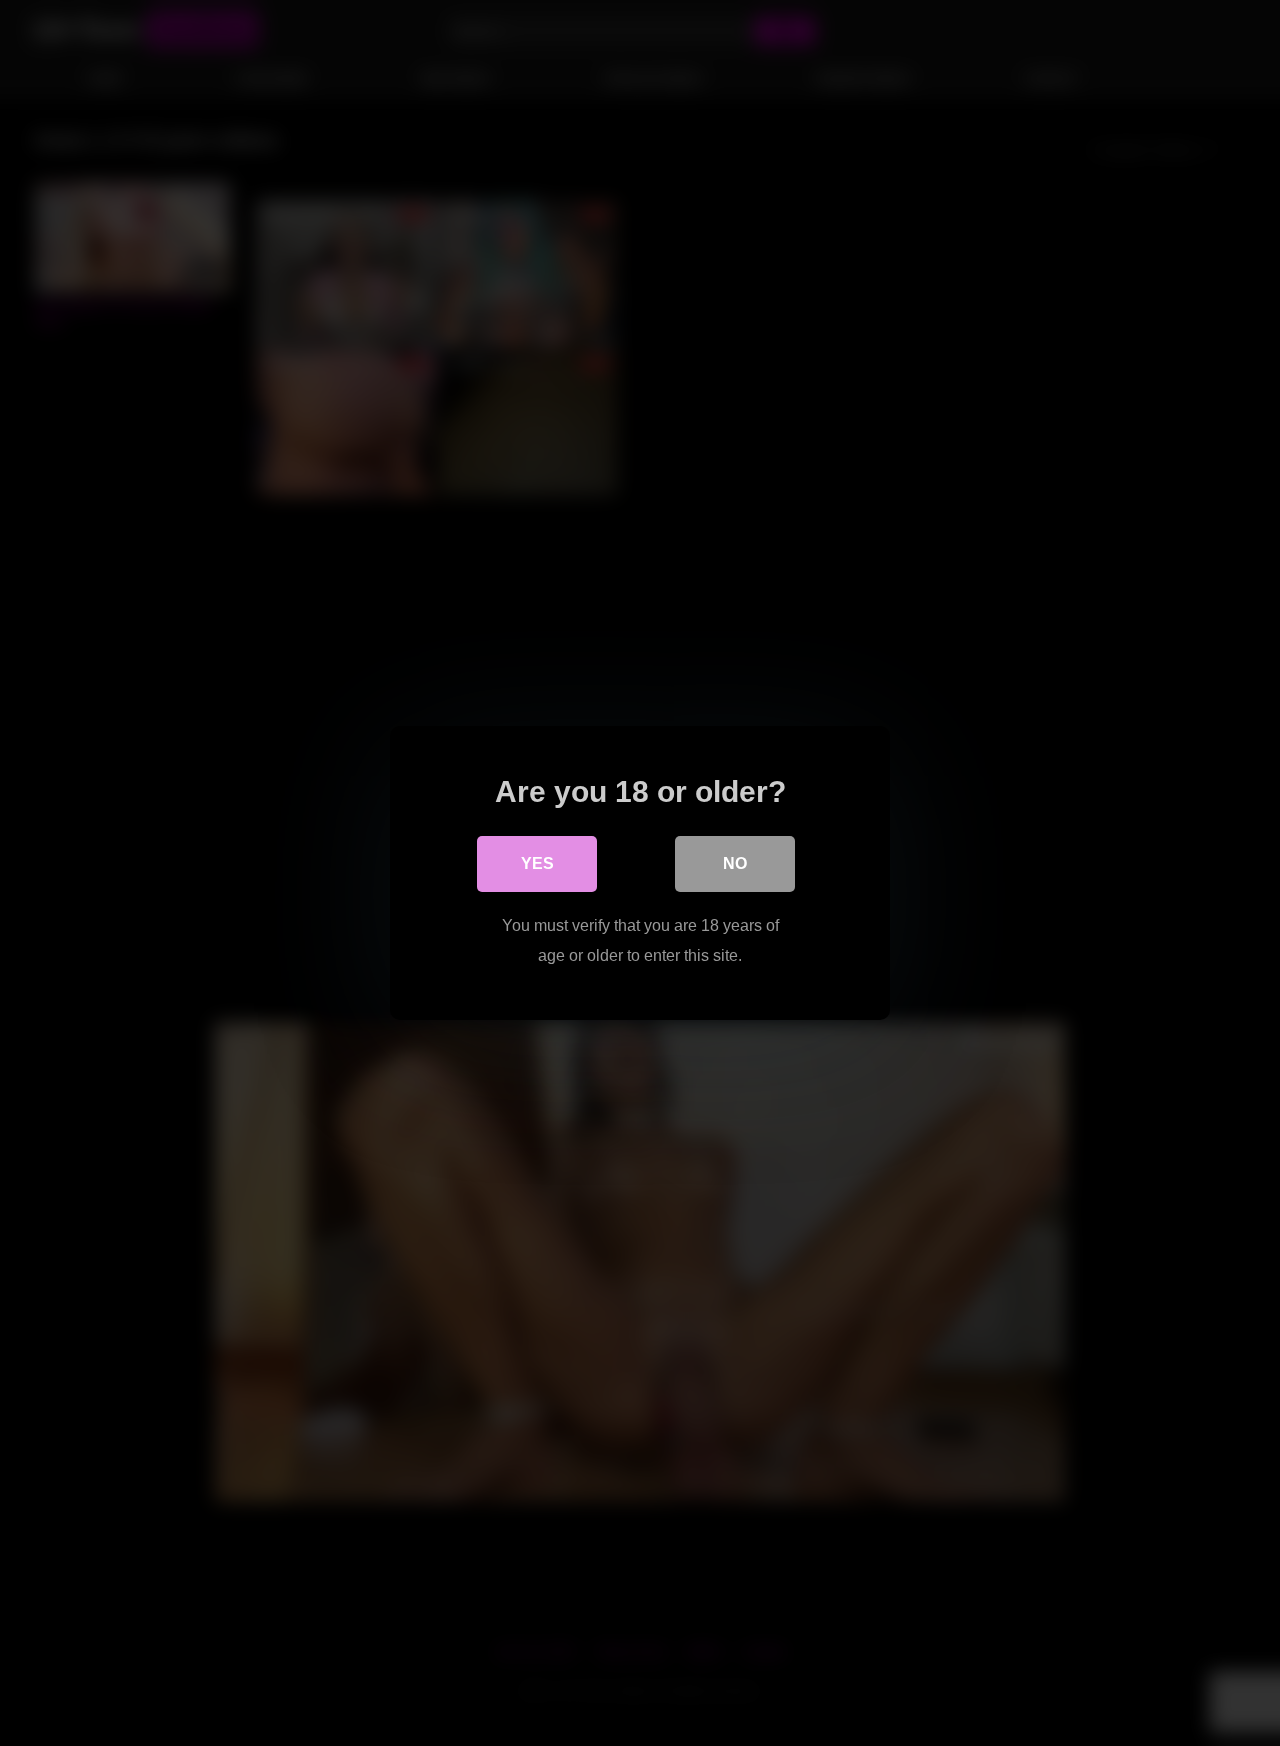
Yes (537, 863)
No (735, 863)
